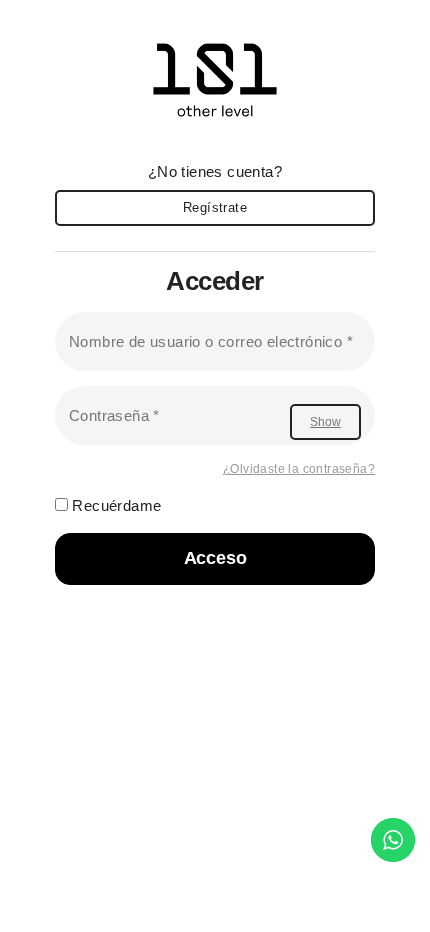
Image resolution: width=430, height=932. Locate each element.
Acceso (215, 558)
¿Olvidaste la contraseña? (299, 469)
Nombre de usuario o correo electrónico (211, 341)
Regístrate (215, 207)
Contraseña (114, 415)
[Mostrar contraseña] (325, 422)
